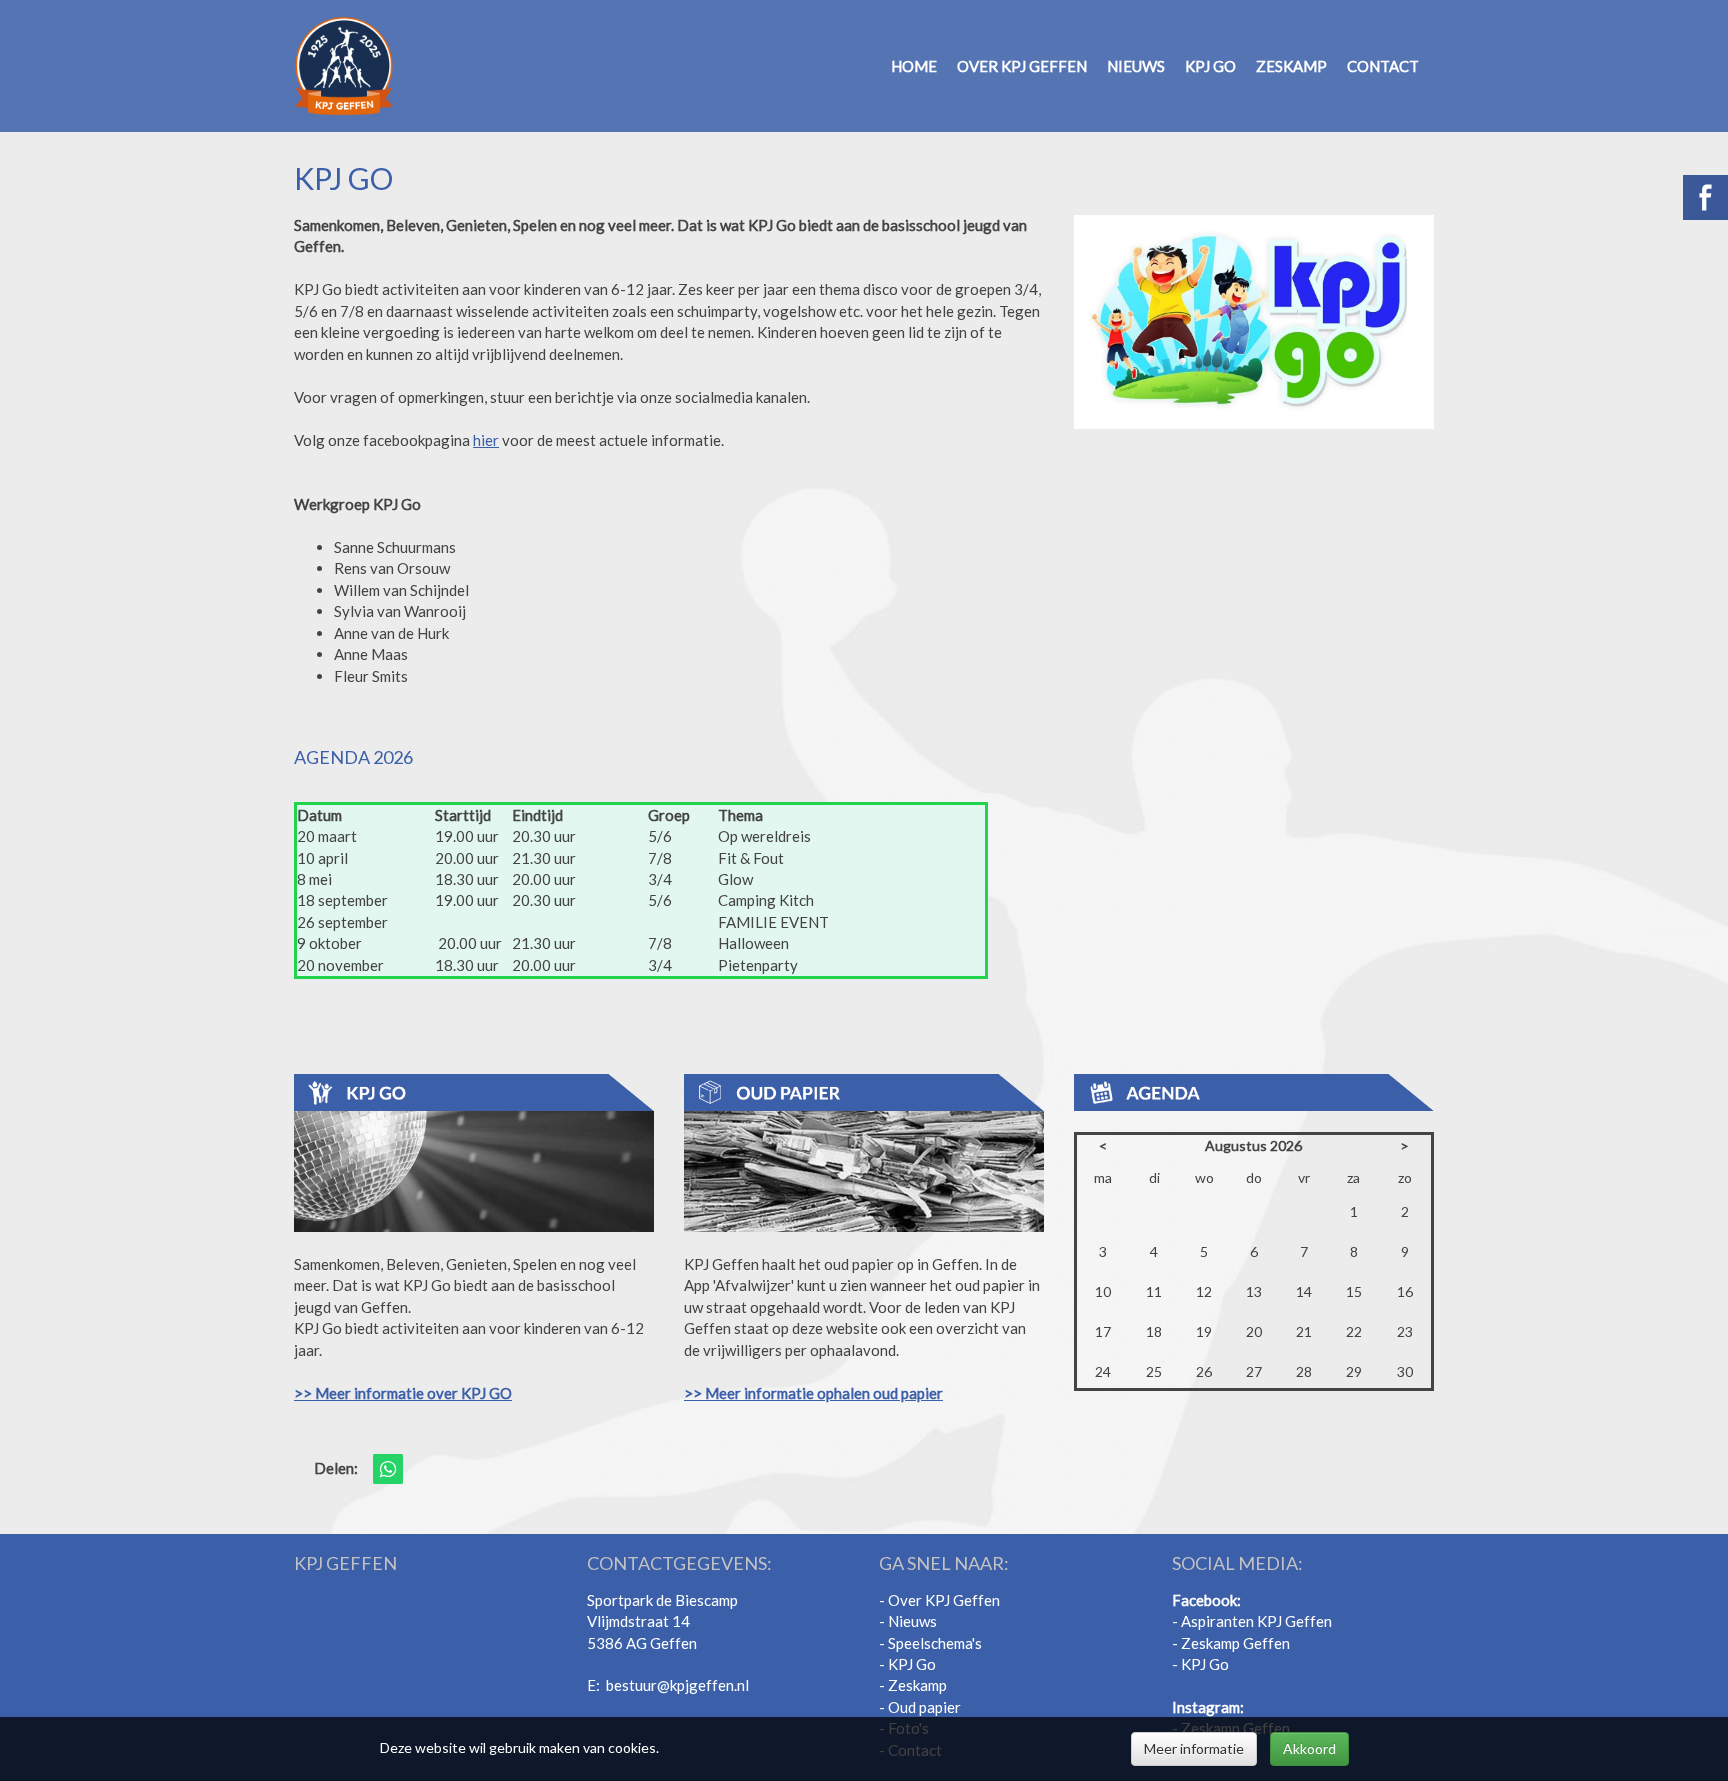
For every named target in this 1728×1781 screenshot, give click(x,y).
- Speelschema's (930, 1643)
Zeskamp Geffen (1235, 1643)
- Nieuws (908, 1621)
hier (486, 440)
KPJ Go (912, 1664)
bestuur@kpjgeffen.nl (677, 1685)
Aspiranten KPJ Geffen (1255, 1621)
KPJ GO (1210, 66)
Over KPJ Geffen (1022, 66)
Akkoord (1309, 1748)
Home (914, 66)
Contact (1383, 66)
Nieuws (1136, 66)
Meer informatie (1194, 1748)
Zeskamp (1291, 66)
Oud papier (924, 1707)
